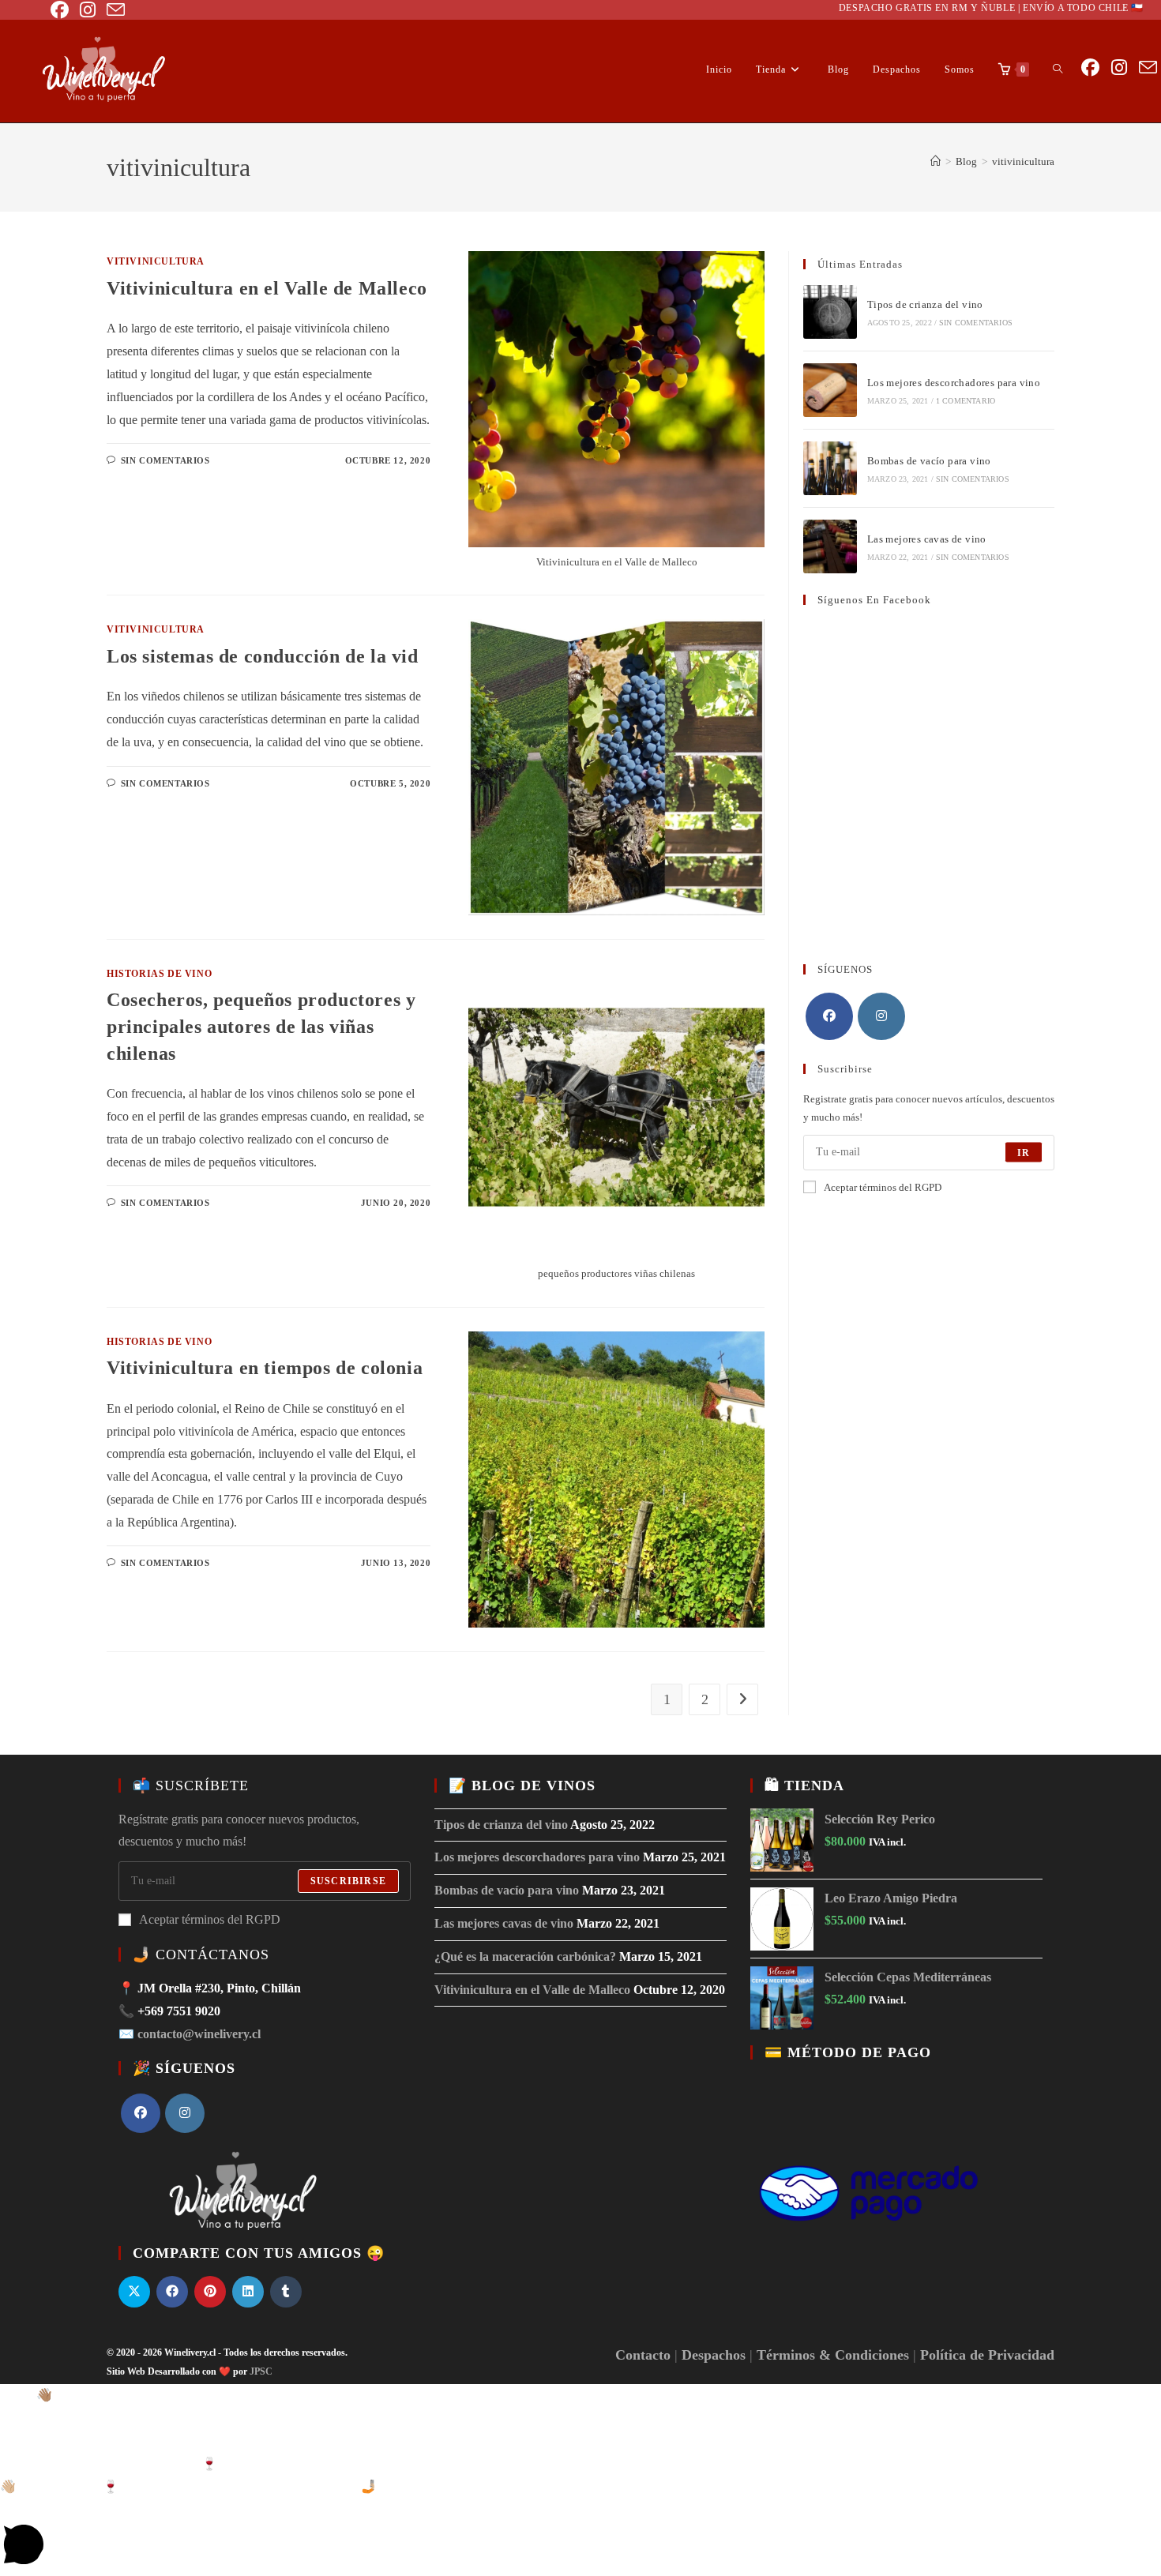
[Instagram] (881, 1016)
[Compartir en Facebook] (172, 2292)
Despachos (714, 2355)
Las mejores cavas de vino (927, 539)
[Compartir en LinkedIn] (248, 2292)
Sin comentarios (165, 460)
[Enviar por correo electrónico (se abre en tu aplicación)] (110, 10)
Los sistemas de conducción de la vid (263, 656)
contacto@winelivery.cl (199, 2034)
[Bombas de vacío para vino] (830, 468)
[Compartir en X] (134, 2292)
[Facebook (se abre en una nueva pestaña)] (60, 10)
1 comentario (966, 401)
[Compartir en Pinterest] (210, 2292)
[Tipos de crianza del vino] (830, 312)
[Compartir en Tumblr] (286, 2292)
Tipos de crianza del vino (925, 304)
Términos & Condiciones (833, 2355)
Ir (1024, 1152)
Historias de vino (159, 974)
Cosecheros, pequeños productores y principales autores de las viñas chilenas (261, 1026)
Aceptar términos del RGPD (883, 1187)
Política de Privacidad (987, 2355)
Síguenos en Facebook (874, 600)
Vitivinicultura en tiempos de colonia (265, 1368)
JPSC (261, 2371)
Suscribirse (348, 1881)
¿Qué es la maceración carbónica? (525, 1956)
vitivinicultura (1023, 161)
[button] (580, 2396)
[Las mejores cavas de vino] (830, 546)
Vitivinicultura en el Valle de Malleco (267, 288)
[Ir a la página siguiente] (742, 1699)
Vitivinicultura (156, 261)
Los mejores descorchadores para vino (954, 383)
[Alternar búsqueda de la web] (1058, 69)
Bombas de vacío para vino (929, 461)
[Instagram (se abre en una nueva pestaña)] (82, 10)
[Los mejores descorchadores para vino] (830, 390)
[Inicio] (936, 161)
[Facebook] (829, 1016)
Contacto (643, 2355)
